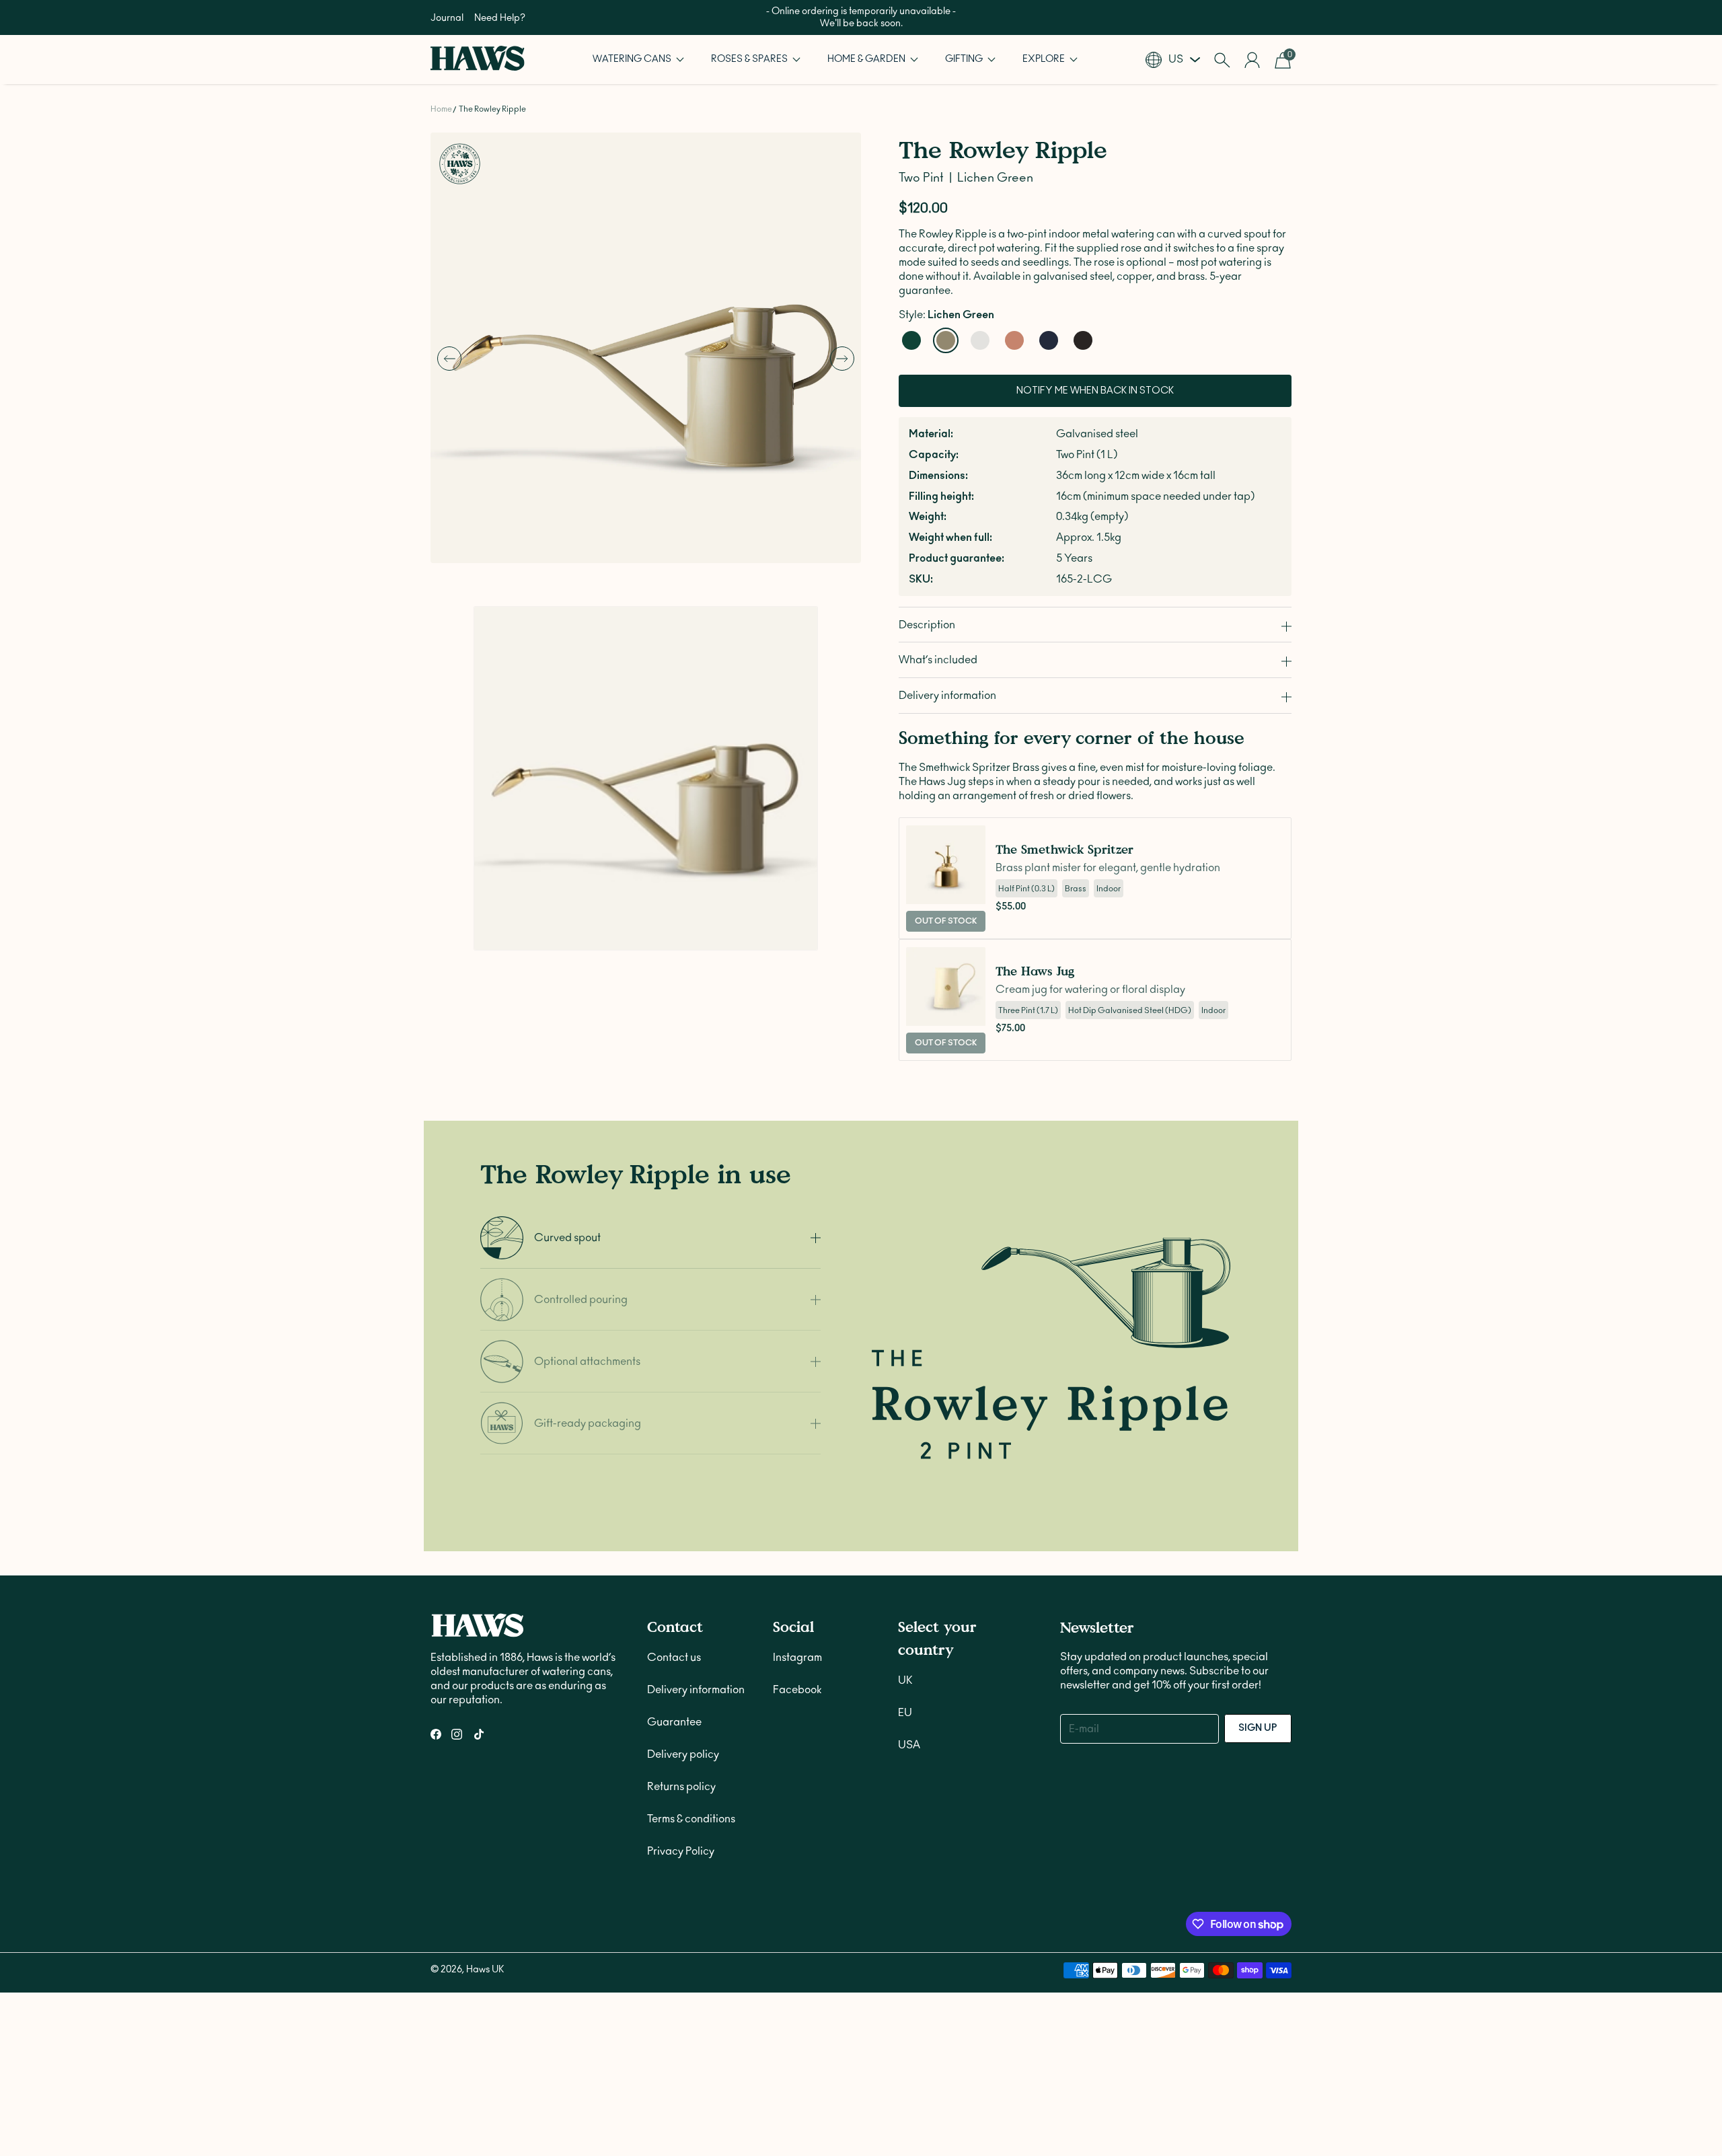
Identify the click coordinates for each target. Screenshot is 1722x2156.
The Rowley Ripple (492, 109)
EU (905, 1713)
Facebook (797, 1690)
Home (441, 109)
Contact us (674, 1658)
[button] (638, 60)
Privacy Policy (681, 1851)
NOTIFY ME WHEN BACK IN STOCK (1095, 392)
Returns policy (681, 1787)
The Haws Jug (1035, 971)
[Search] (1222, 60)
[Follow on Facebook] (436, 1734)
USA (909, 1745)
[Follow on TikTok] (479, 1734)
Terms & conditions (691, 1819)
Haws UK (485, 1970)
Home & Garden (867, 59)
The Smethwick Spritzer (1064, 849)
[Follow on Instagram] (457, 1734)
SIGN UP (1258, 1728)
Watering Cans (633, 59)
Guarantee (674, 1722)
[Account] (1252, 60)
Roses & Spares (750, 59)
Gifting (965, 59)
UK (905, 1680)
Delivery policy (683, 1754)
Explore (1045, 59)
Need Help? (500, 18)
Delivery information (696, 1690)
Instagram (797, 1658)
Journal (447, 18)
